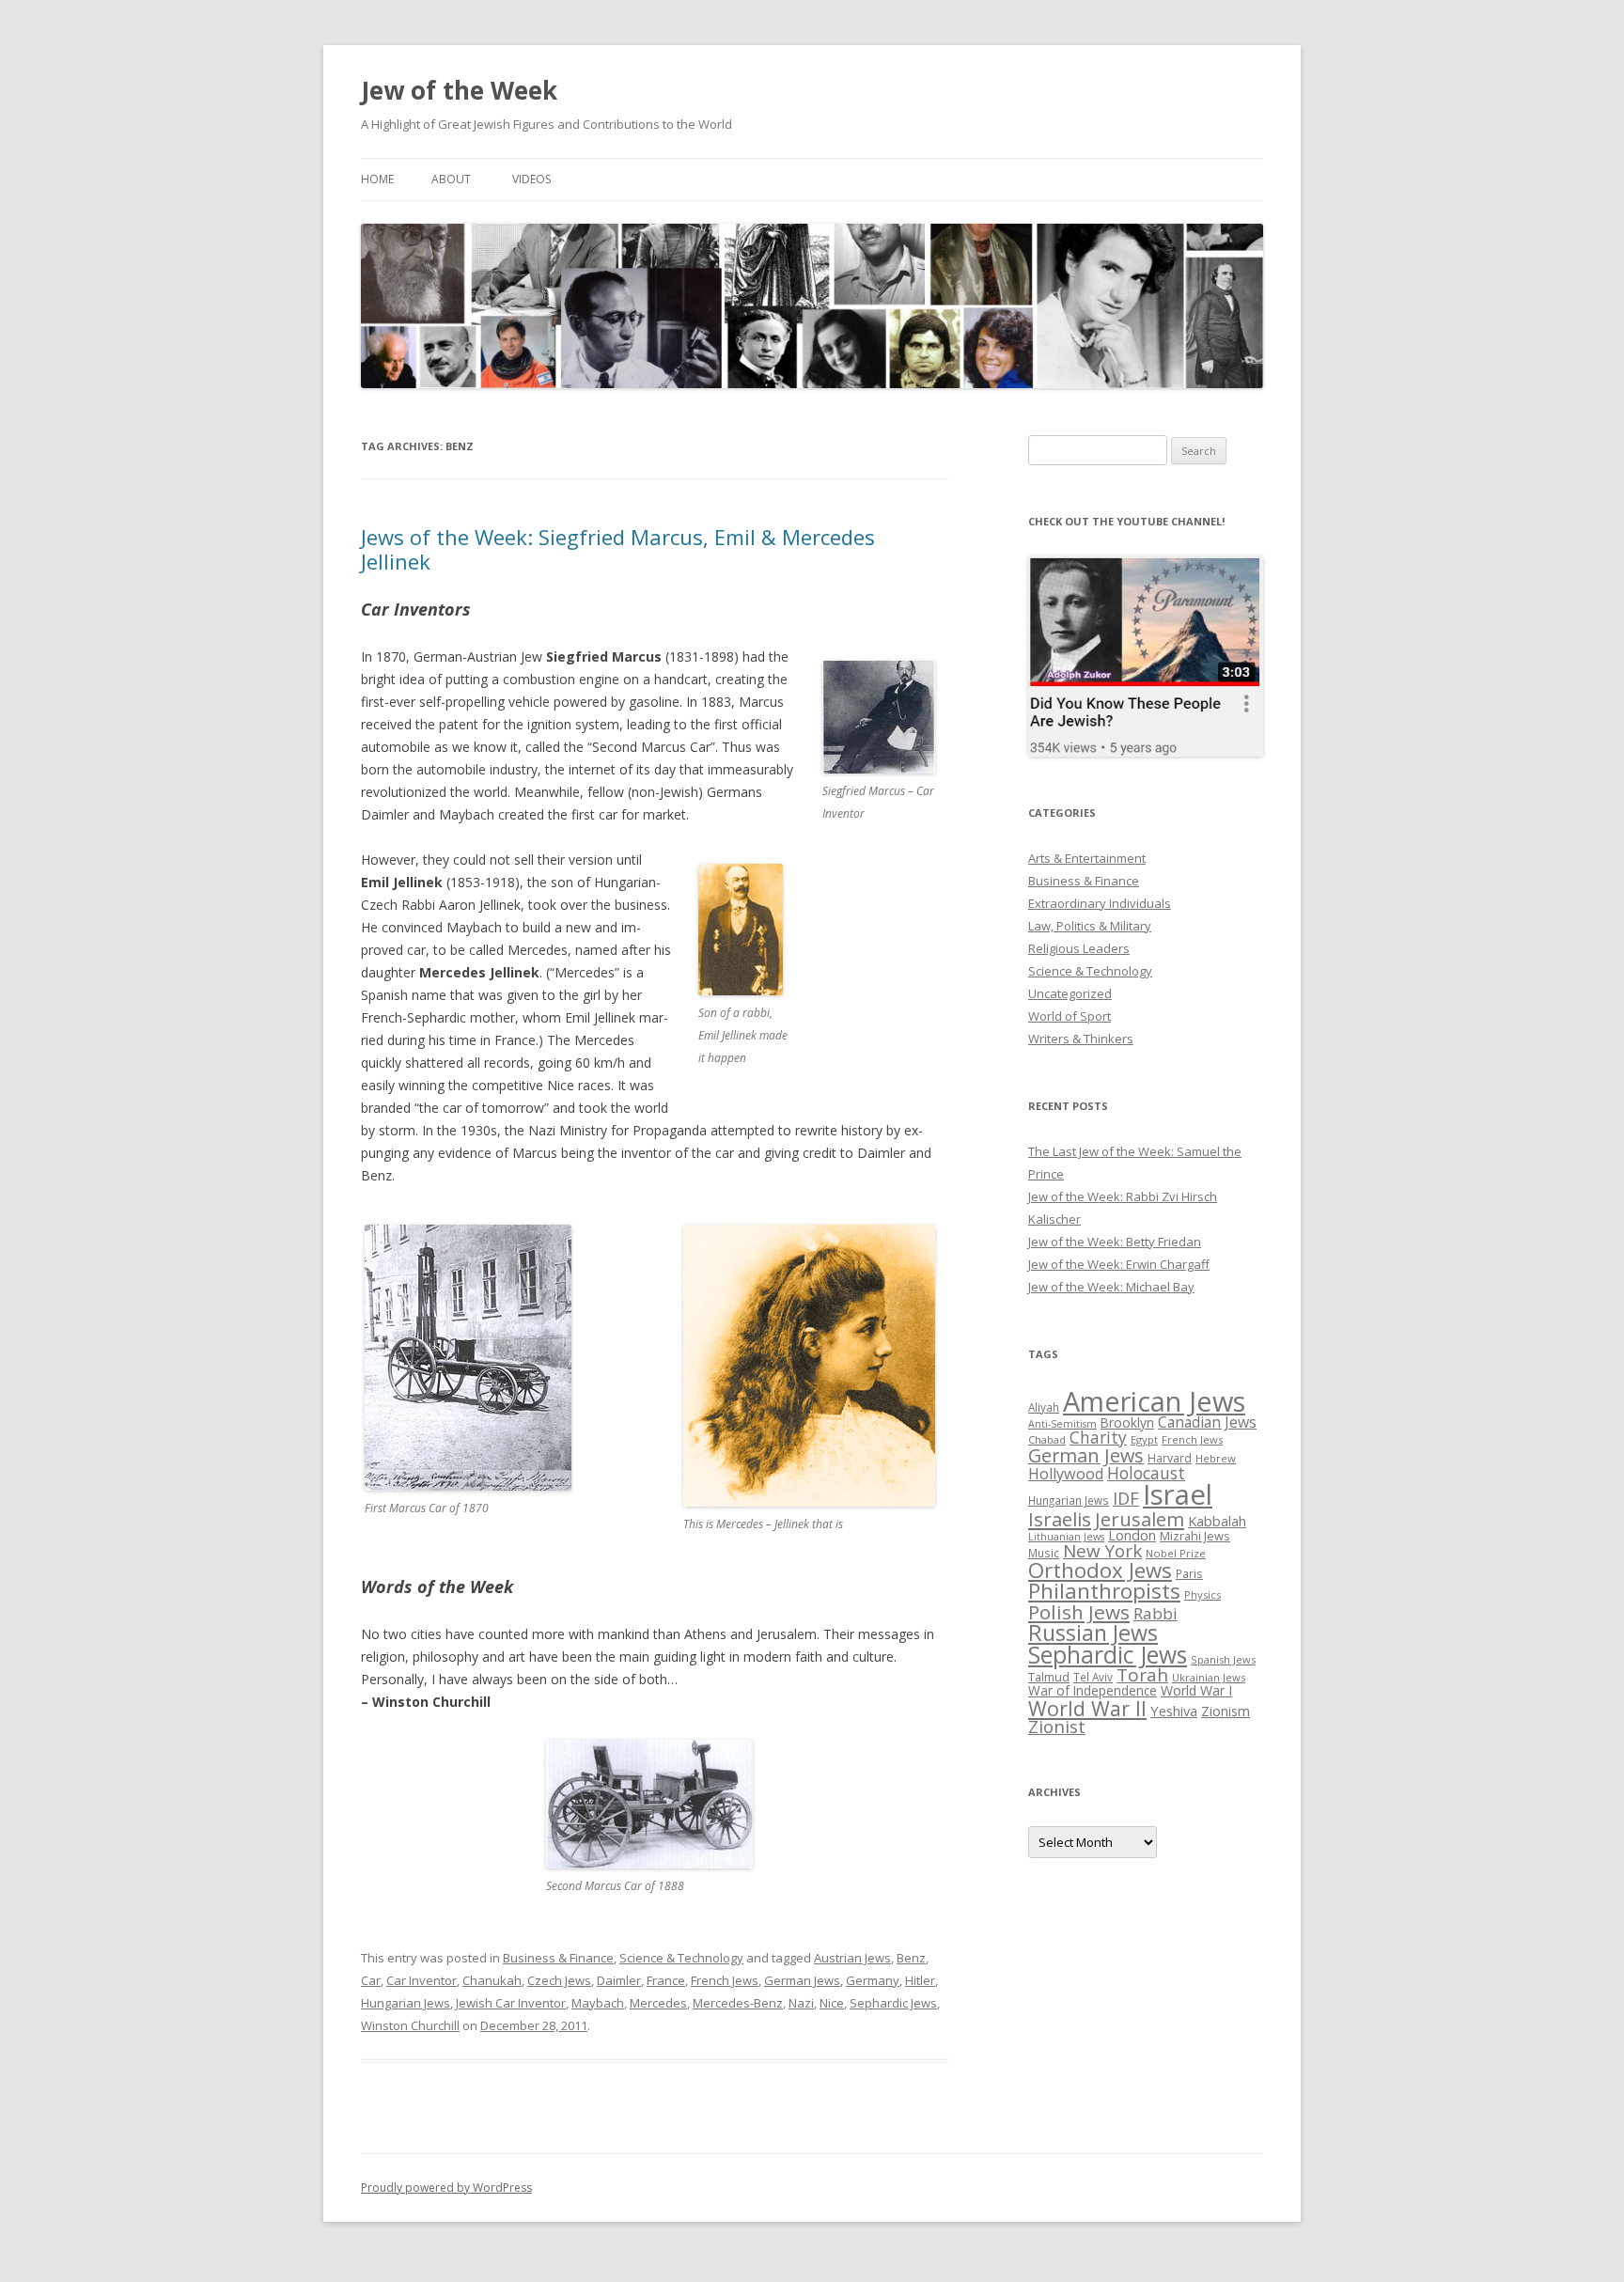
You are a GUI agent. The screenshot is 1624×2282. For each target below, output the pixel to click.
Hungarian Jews (406, 2003)
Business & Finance (558, 1958)
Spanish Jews (1223, 1659)
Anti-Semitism (1062, 1424)
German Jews (802, 1980)
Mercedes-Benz (738, 2003)
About (451, 179)
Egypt (1144, 1439)
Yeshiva (1174, 1711)
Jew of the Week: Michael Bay (1111, 1287)
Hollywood (1066, 1474)
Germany (873, 1980)
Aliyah (1044, 1407)
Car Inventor (422, 1980)
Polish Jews (1079, 1612)
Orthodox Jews (1100, 1570)
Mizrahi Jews (1195, 1536)
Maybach (598, 2003)
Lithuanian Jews (1066, 1537)
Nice (832, 2003)
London (1132, 1535)
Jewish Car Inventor (511, 2003)
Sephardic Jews (893, 2003)
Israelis (1060, 1519)
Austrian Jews (852, 1958)
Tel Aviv (1093, 1677)
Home (377, 179)
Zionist (1057, 1727)
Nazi (801, 2003)
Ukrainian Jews (1209, 1677)
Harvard (1170, 1458)
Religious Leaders (1079, 948)
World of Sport (1070, 1016)
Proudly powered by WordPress (446, 2188)
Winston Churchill (410, 2025)
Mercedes (658, 2003)
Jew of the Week (459, 90)
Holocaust (1146, 1473)
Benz (911, 1958)
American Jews (1154, 1401)
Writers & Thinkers (1081, 1039)
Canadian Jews (1207, 1422)
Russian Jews (1093, 1633)
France (666, 1980)
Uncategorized (1070, 993)
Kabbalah (1217, 1521)
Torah (1142, 1675)
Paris (1189, 1573)
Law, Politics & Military (1090, 926)
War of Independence (1093, 1690)
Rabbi (1156, 1613)
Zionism (1226, 1711)
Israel (1178, 1494)
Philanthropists (1104, 1591)
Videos (531, 179)
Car (371, 1980)
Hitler (920, 1980)
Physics (1202, 1594)
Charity (1098, 1437)
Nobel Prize (1176, 1553)
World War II (1087, 1708)
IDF (1126, 1498)
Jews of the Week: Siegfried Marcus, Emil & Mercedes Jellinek (618, 549)
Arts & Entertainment (1087, 858)
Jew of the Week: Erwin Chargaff (1119, 1264)
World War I (1196, 1690)
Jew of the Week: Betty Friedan (1115, 1242)
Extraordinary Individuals (1100, 903)
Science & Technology (681, 1958)
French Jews (725, 1980)
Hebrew (1216, 1458)
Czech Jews (559, 1980)
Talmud (1049, 1677)
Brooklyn (1127, 1422)
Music (1044, 1553)
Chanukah (492, 1980)
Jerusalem (1140, 1519)
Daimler (619, 1980)
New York (1102, 1551)
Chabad (1047, 1439)
